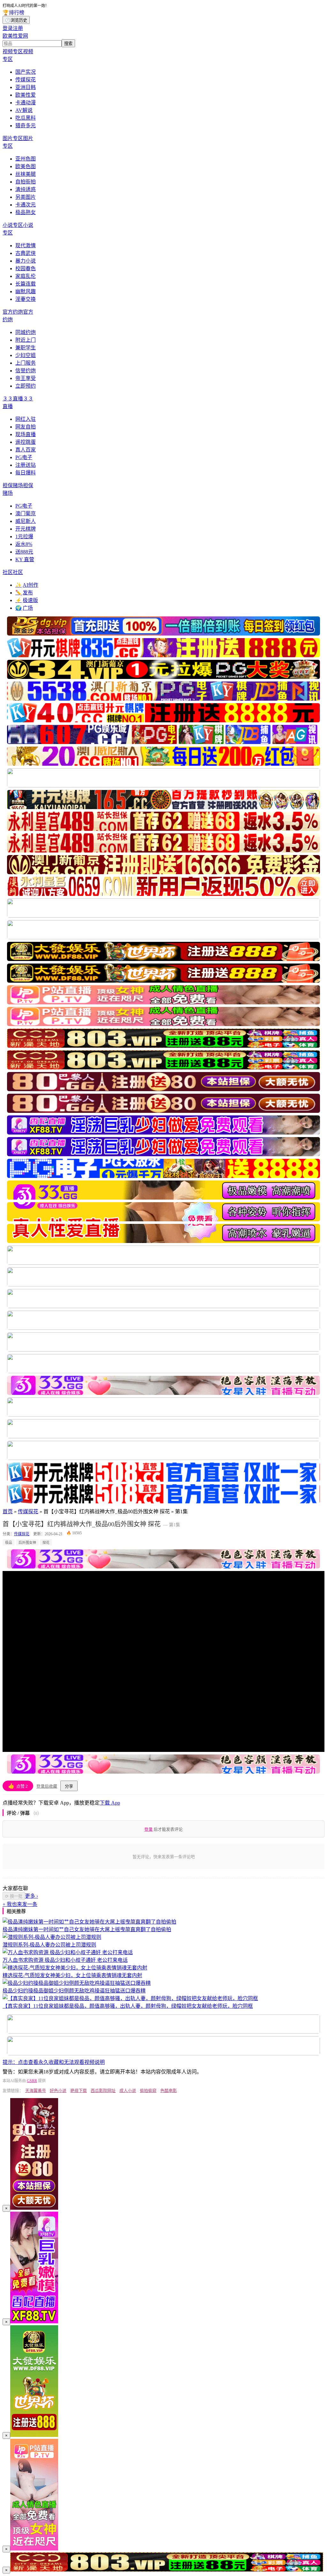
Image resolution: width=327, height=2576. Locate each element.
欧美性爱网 (15, 36)
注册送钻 (26, 465)
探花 (46, 1543)
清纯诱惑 (26, 189)
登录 (8, 28)
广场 (24, 608)
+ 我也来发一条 (20, 1904)
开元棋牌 (26, 529)
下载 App (110, 1803)
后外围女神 (27, 1543)
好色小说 (58, 2091)
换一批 (14, 1896)
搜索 (68, 44)
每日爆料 (26, 473)
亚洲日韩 (26, 87)
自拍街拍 (26, 182)
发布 (24, 593)
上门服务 (26, 363)
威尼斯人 (26, 521)
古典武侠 (26, 253)
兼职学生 (26, 348)
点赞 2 (18, 1786)
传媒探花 (26, 80)
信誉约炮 (26, 371)
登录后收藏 (47, 1786)
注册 (18, 28)
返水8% (24, 544)
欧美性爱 (26, 95)
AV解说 (24, 110)
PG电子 (24, 457)
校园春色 (26, 268)
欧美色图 (26, 166)
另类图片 (26, 197)
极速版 (27, 600)
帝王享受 (26, 378)
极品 (9, 1543)
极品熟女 (26, 212)
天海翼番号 (36, 2091)
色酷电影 (169, 2091)
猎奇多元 (26, 126)
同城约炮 (26, 332)
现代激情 (26, 246)
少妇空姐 (26, 355)
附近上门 (26, 340)
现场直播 (26, 434)
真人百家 (26, 450)
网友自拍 (26, 427)
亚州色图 (26, 159)
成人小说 (128, 2091)
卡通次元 (26, 205)
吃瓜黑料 (26, 118)
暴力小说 (26, 261)
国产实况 (26, 72)
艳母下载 (79, 2091)
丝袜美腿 (26, 174)
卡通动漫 (26, 103)
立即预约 (26, 386)
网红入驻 (26, 419)
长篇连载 (26, 284)
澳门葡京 (26, 514)
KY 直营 (25, 559)
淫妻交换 (26, 299)
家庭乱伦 (26, 276)
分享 (69, 1786)
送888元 (24, 552)
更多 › (31, 1896)
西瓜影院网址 (103, 2091)
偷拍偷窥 (148, 2091)
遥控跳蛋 (26, 442)
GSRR (32, 2081)
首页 (8, 1511)
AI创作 (27, 585)
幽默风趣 (26, 291)
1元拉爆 (24, 536)
